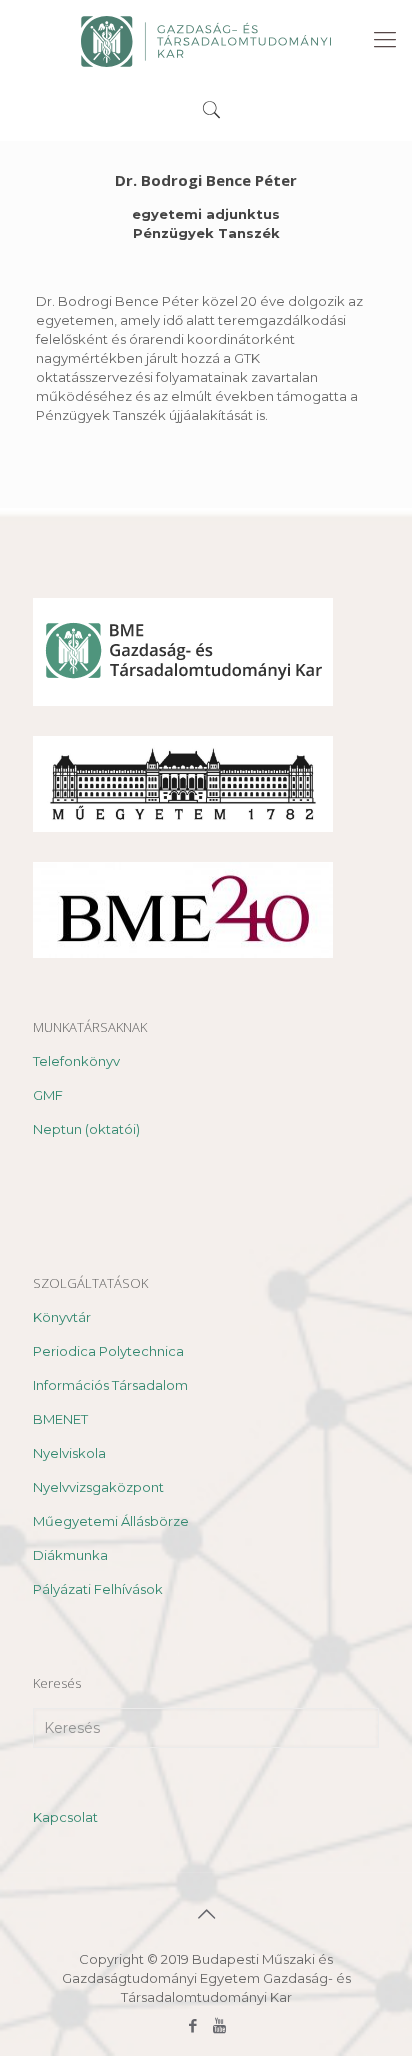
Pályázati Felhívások (98, 1589)
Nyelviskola (69, 1453)
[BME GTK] (206, 40)
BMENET (60, 1419)
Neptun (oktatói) (86, 1129)
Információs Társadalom (110, 1385)
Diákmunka (70, 1555)
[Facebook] (192, 2025)
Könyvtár (62, 1317)
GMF (48, 1095)
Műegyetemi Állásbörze (111, 1521)
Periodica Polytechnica (108, 1351)
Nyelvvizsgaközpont (98, 1487)
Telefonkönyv (76, 1061)
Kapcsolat (65, 1817)
